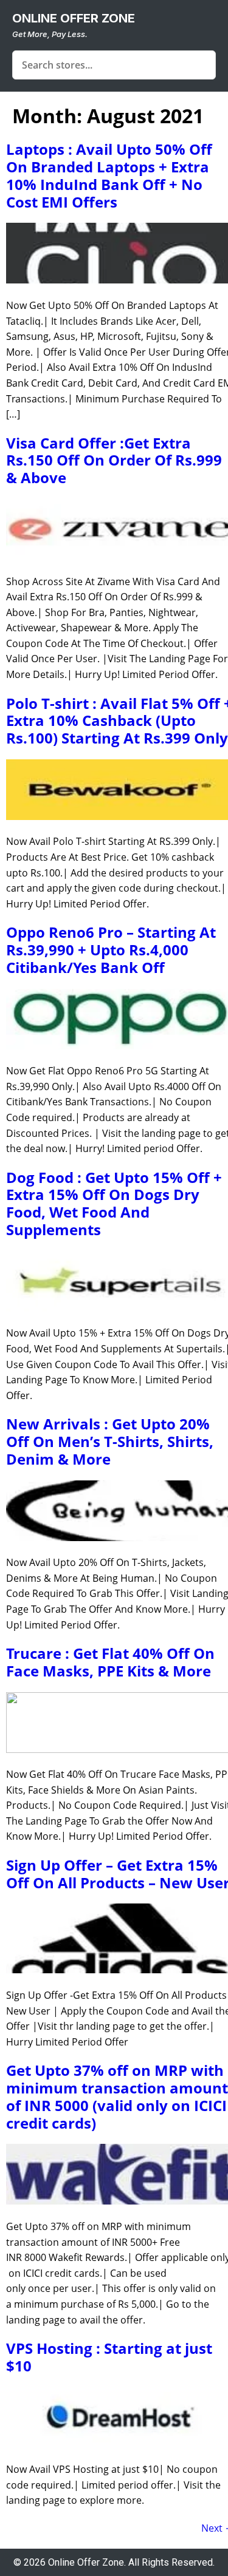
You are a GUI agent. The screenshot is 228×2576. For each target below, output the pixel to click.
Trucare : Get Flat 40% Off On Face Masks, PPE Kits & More (110, 1662)
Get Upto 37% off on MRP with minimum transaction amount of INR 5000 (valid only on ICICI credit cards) (117, 2096)
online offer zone (74, 18)
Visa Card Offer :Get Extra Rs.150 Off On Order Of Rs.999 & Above (114, 460)
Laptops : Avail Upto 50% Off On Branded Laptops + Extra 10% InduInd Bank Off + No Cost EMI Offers (109, 175)
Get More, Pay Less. (50, 34)
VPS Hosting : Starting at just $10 (109, 2357)
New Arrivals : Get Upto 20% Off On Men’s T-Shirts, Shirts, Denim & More (110, 1441)
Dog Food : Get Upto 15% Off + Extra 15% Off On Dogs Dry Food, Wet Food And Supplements (114, 1203)
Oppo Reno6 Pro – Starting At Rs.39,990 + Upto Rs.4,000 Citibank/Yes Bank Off (111, 950)
